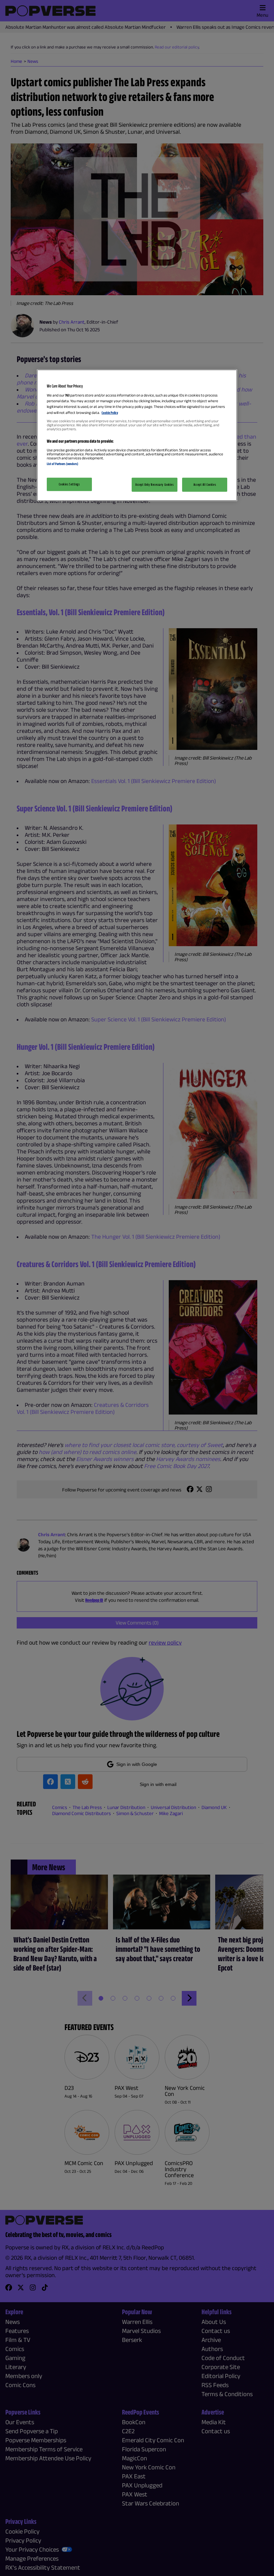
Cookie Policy (110, 412)
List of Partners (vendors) (62, 463)
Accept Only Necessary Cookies (155, 484)
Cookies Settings (69, 484)
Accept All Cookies (205, 484)
